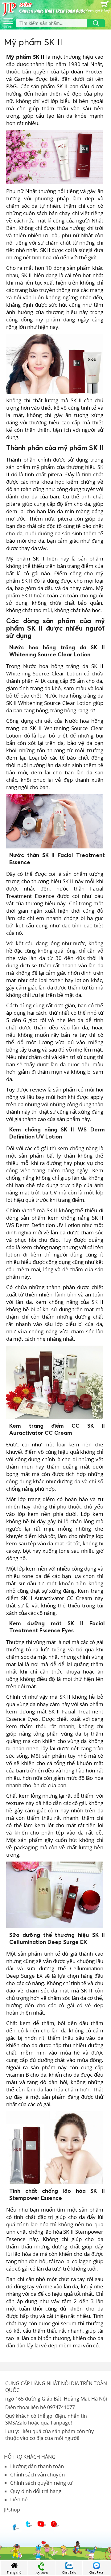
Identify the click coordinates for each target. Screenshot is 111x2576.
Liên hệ (19, 2499)
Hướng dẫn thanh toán (37, 2466)
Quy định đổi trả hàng (36, 2491)
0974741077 (61, 2407)
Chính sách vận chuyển (37, 2474)
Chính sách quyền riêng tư (41, 2483)
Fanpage (61, 2423)
